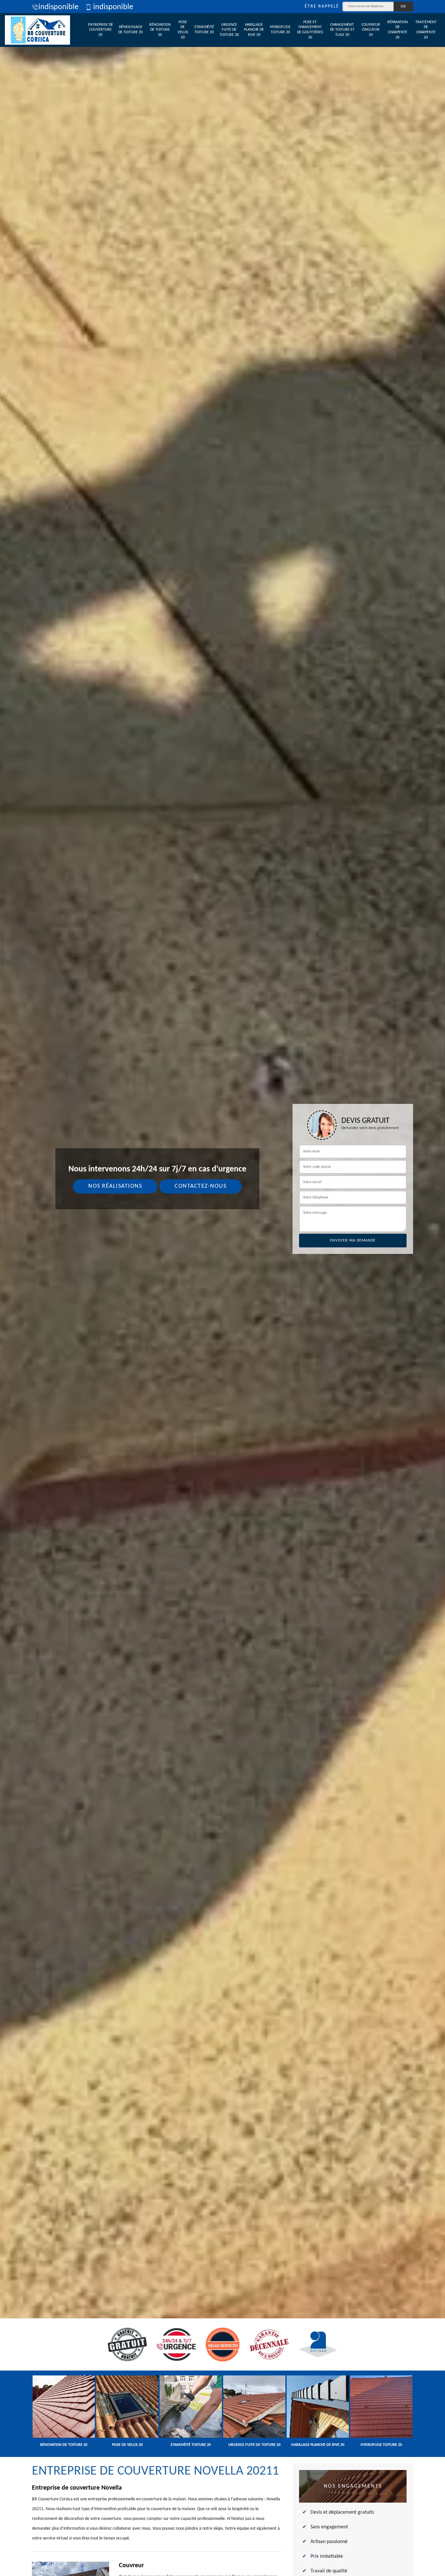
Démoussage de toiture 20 (130, 30)
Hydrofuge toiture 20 (280, 30)
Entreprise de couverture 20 (100, 30)
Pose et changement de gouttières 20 (310, 30)
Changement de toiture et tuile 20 (342, 30)
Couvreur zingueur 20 (371, 30)
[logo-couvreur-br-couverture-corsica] (37, 30)
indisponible (58, 7)
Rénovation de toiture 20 (160, 30)
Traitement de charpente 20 (426, 30)
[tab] (223, 1288)
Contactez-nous (201, 1186)
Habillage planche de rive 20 (254, 30)
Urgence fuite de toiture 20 (229, 30)
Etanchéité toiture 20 (204, 30)
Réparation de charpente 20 (398, 30)
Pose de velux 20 (183, 30)
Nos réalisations (115, 1186)
